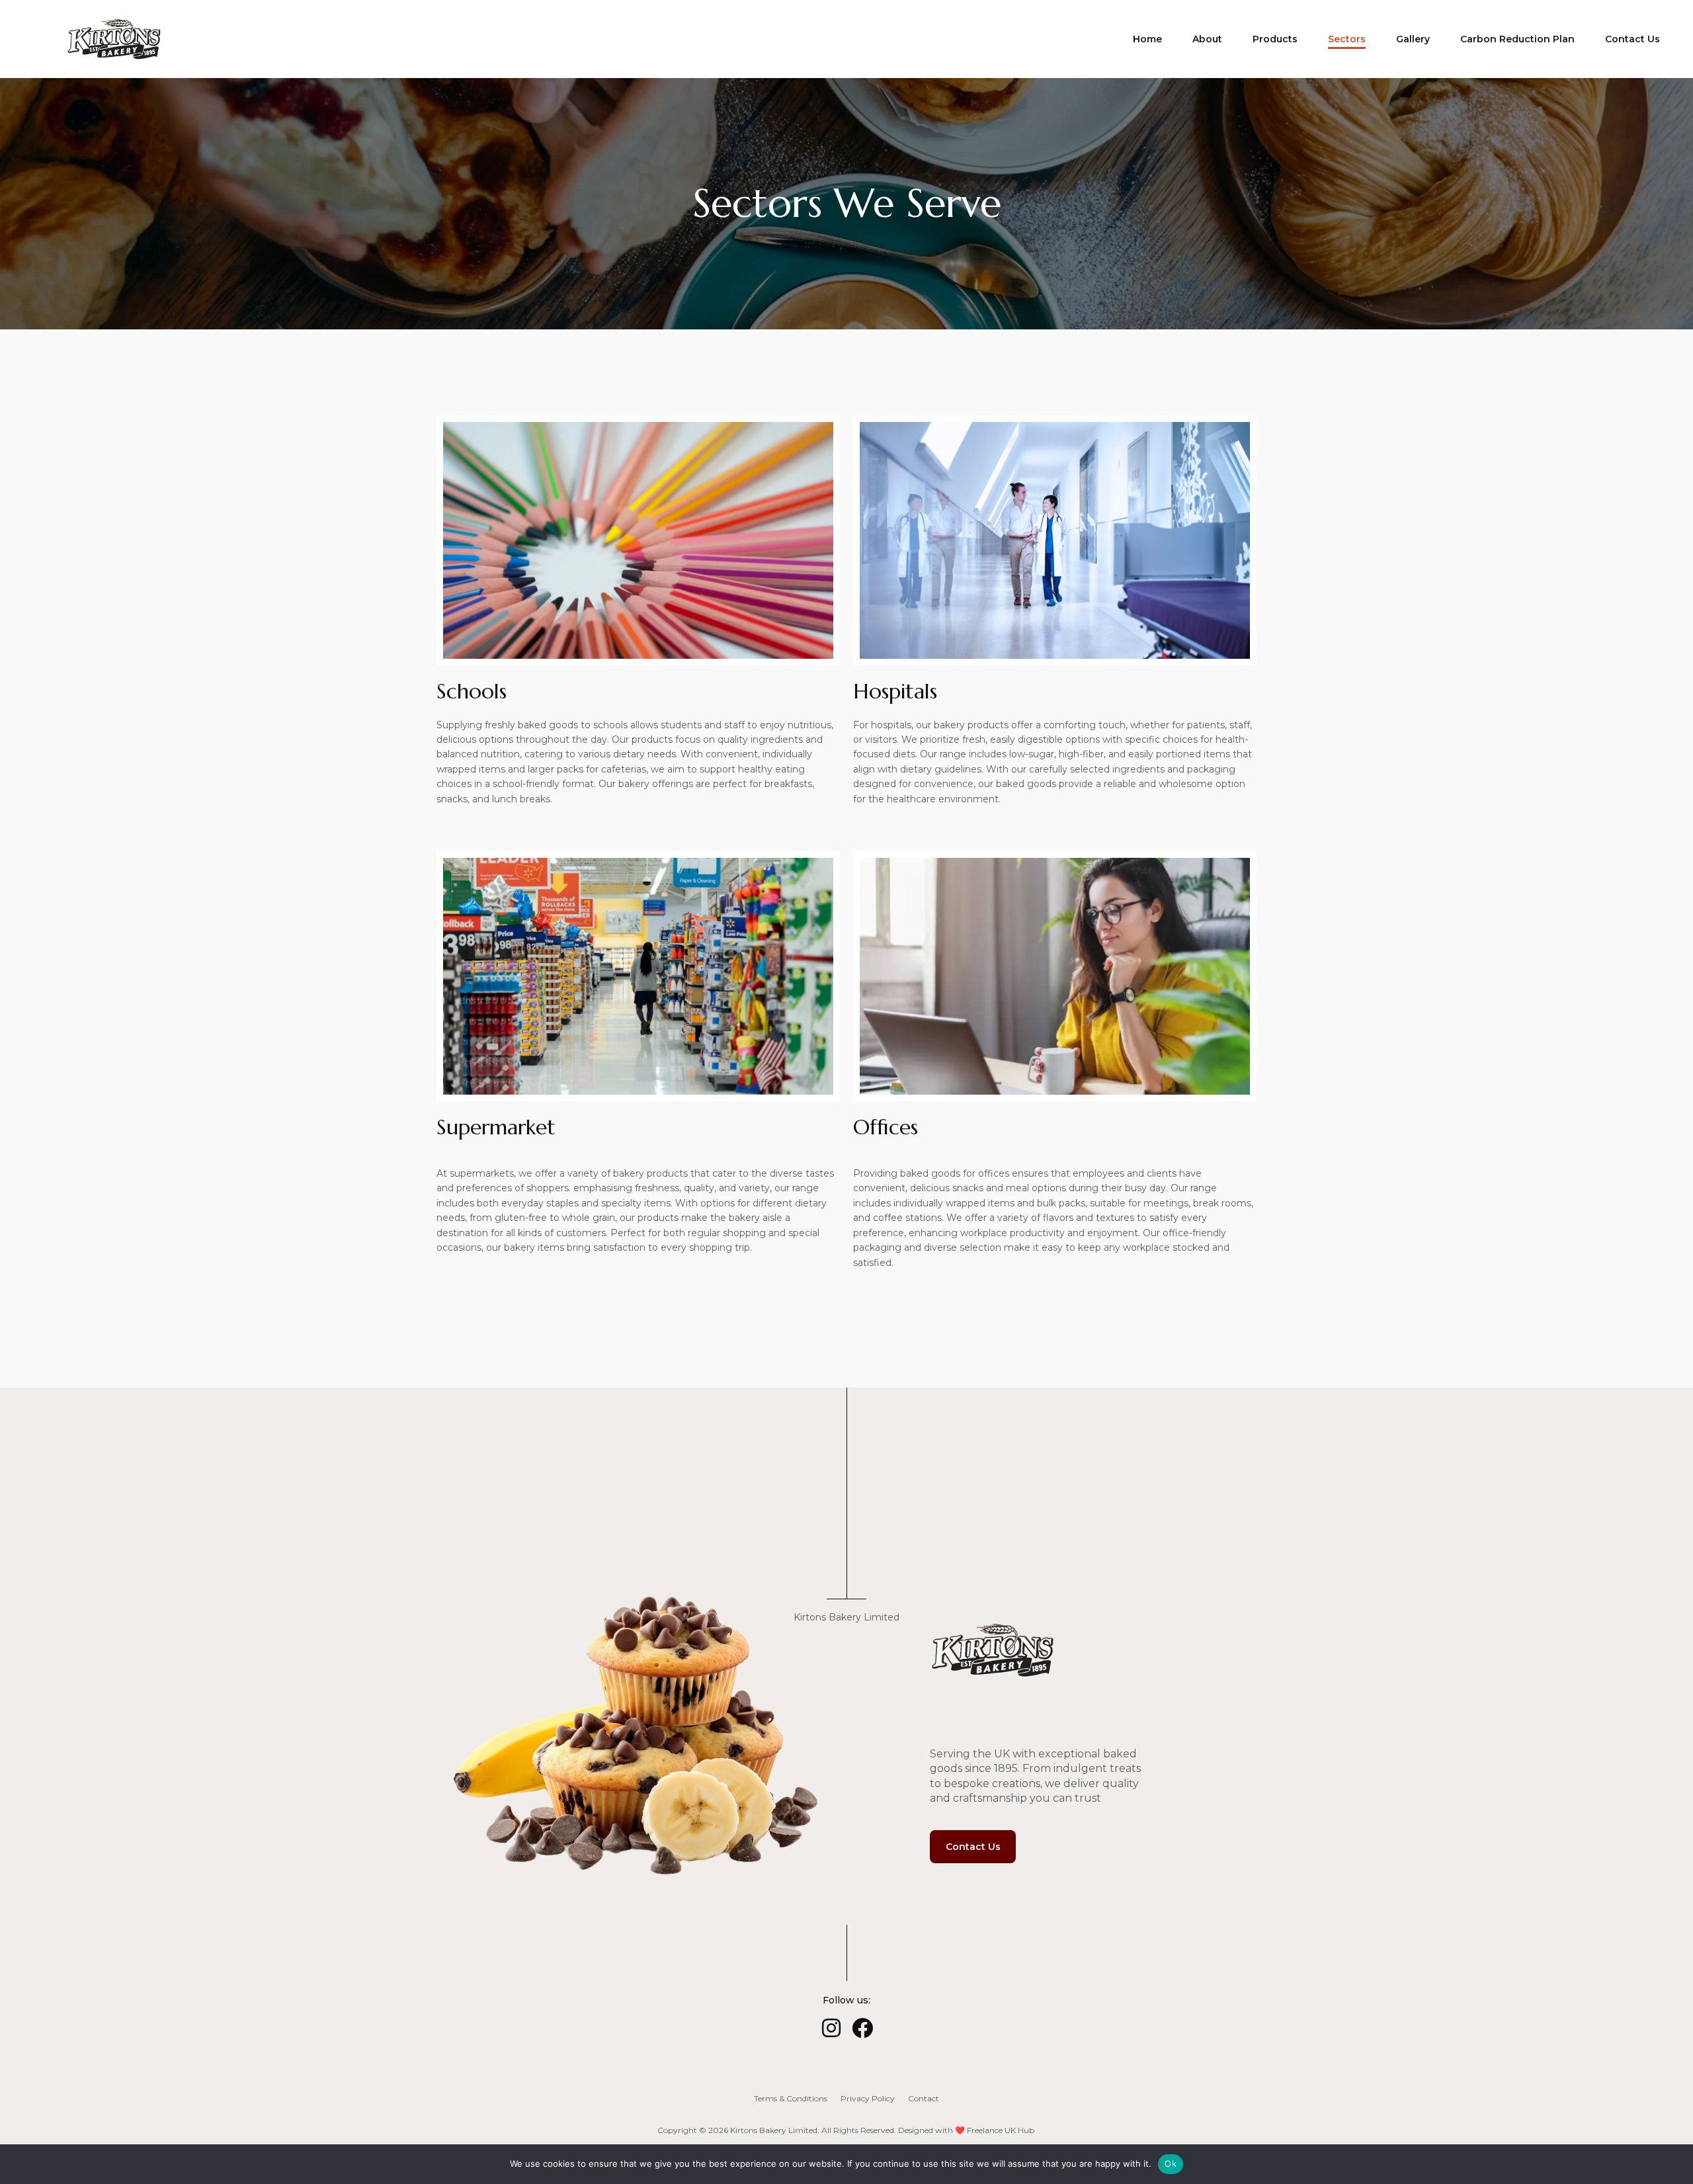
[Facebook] (862, 2028)
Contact (924, 2098)
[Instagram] (831, 2028)
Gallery (1413, 39)
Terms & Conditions (791, 2098)
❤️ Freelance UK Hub (995, 2130)
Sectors (1347, 39)
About (1207, 39)
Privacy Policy (868, 2098)
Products (1275, 39)
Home (1147, 39)
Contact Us (1632, 39)
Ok (1171, 2163)
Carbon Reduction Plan (1517, 39)
